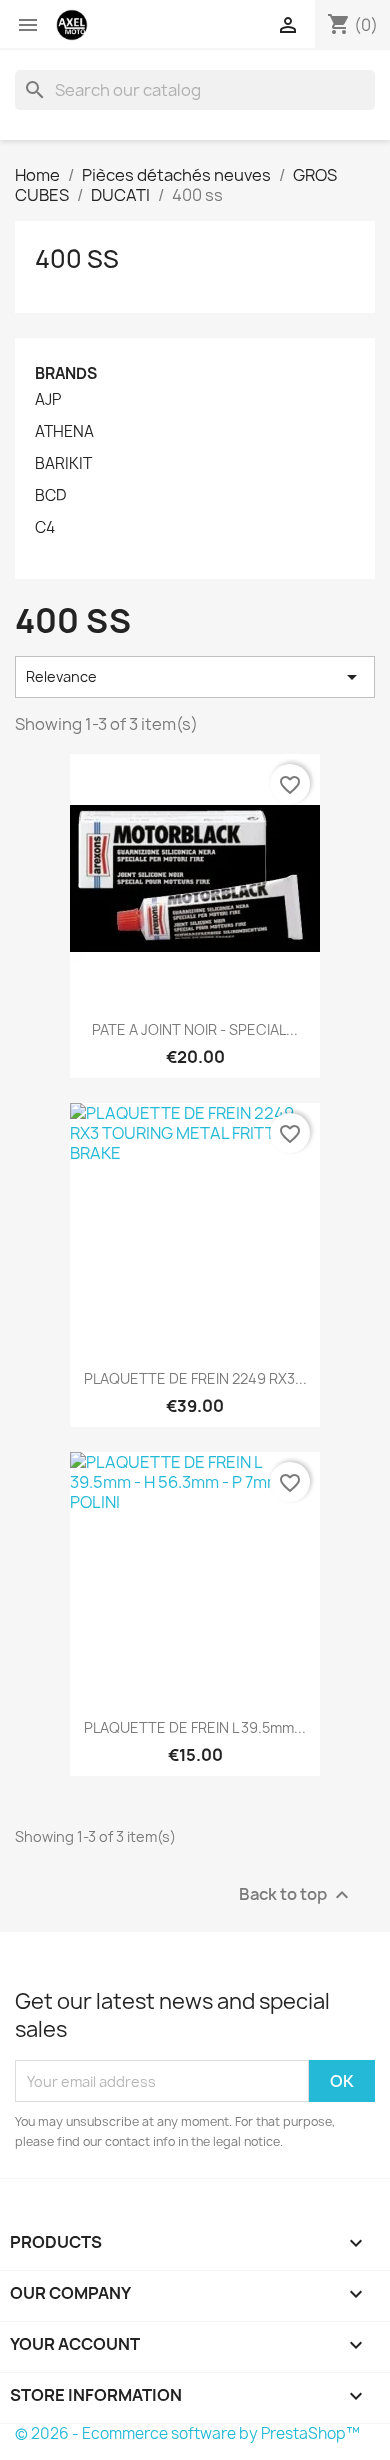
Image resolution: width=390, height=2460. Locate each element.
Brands (66, 373)
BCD (50, 496)
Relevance (195, 677)
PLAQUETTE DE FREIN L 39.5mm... (195, 1727)
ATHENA (64, 432)
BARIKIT (63, 464)
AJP (48, 400)
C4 (45, 528)
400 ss (77, 259)
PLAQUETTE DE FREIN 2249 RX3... (195, 1378)
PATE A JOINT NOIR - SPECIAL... (195, 1029)
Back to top (296, 1895)
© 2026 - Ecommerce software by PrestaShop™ (187, 2433)
